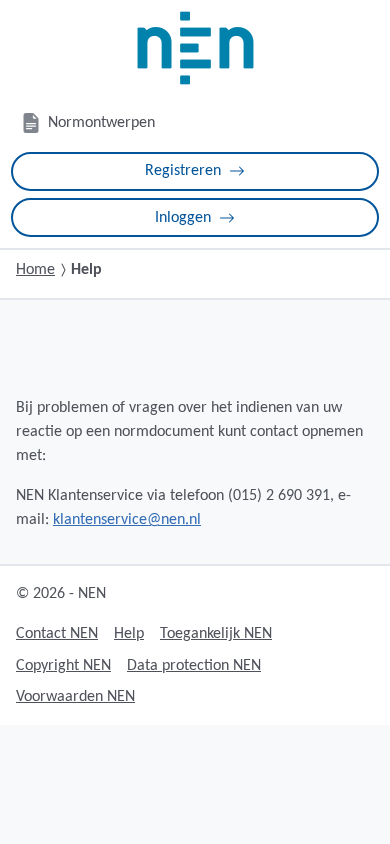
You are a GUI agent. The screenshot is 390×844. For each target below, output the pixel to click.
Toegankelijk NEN (216, 634)
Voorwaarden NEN (75, 697)
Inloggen (183, 218)
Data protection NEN (194, 666)
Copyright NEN (63, 666)
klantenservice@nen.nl (127, 520)
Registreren (183, 171)
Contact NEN (57, 634)
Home (35, 270)
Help (129, 634)
